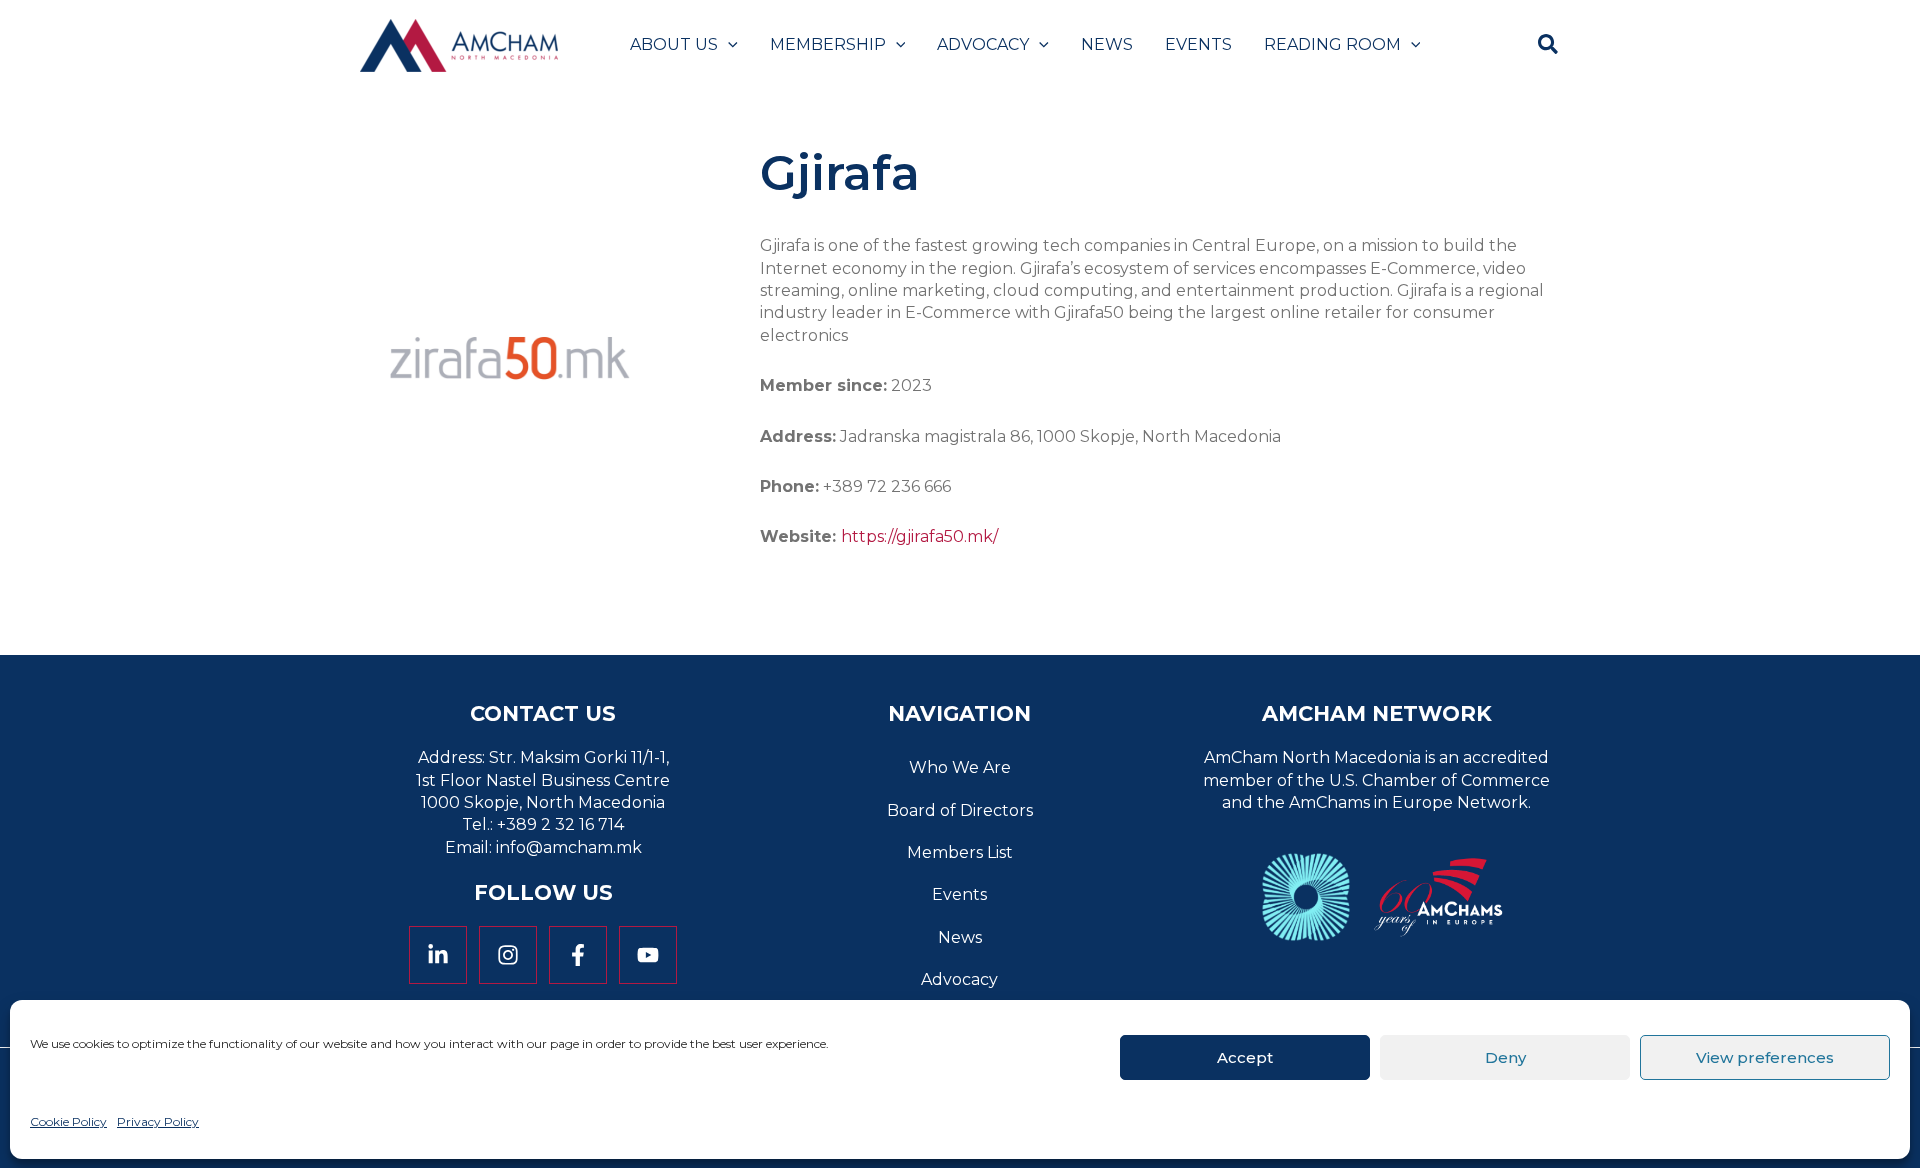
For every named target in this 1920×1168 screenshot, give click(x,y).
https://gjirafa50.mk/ (919, 536)
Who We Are (960, 767)
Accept (1245, 1056)
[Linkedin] (438, 955)
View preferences (1765, 1056)
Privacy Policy (158, 1121)
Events (959, 894)
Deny (1505, 1056)
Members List (960, 852)
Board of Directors (960, 810)
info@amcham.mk (569, 847)
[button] (728, 45)
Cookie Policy (68, 1121)
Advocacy (959, 979)
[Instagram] (508, 955)
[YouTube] (648, 955)
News (960, 937)
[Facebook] (578, 955)
